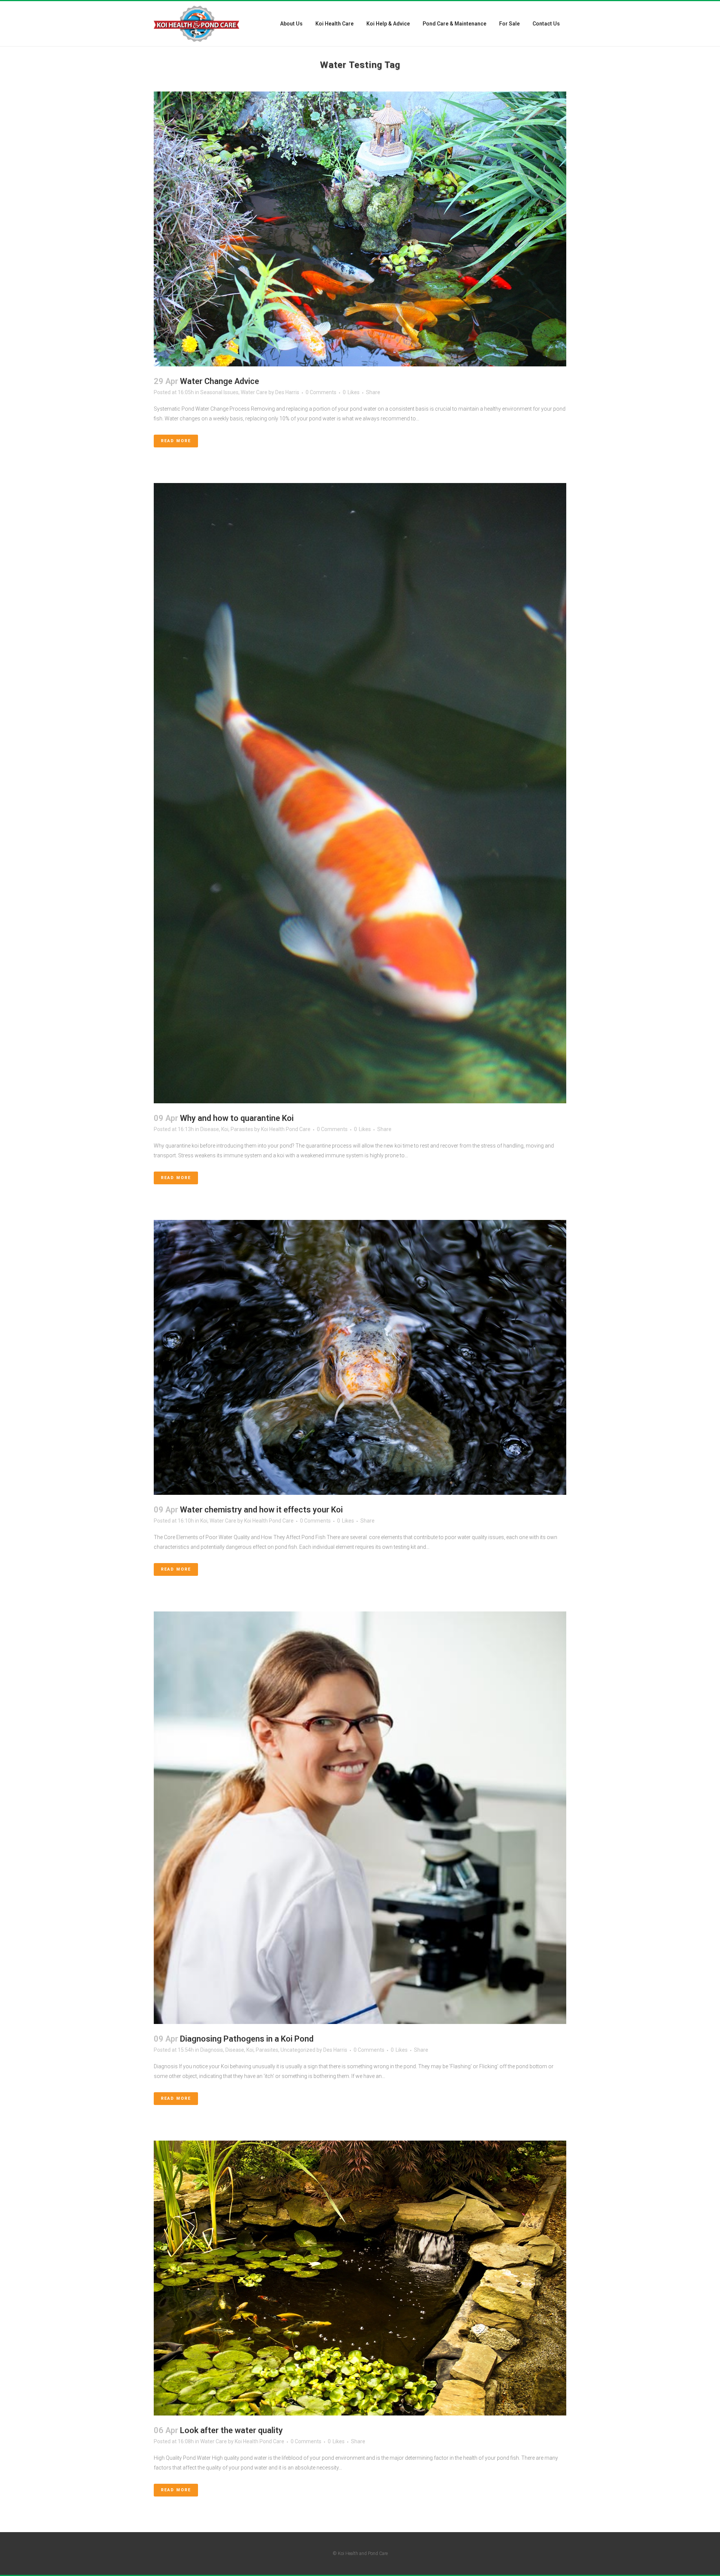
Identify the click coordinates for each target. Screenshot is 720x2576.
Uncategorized (298, 2050)
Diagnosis (212, 2050)
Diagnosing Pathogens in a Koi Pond (247, 2039)
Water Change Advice (220, 381)
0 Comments (321, 392)
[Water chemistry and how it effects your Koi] (360, 1357)
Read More (176, 441)
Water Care (254, 392)
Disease (210, 1129)
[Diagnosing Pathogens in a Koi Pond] (360, 1818)
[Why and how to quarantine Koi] (360, 793)
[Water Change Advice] (360, 229)
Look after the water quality (231, 2430)
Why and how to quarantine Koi (237, 1118)
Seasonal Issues (219, 392)
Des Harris (287, 392)
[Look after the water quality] (360, 2278)
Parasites (242, 1129)
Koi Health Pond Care (286, 1129)
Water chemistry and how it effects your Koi (261, 1510)
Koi (225, 1129)
